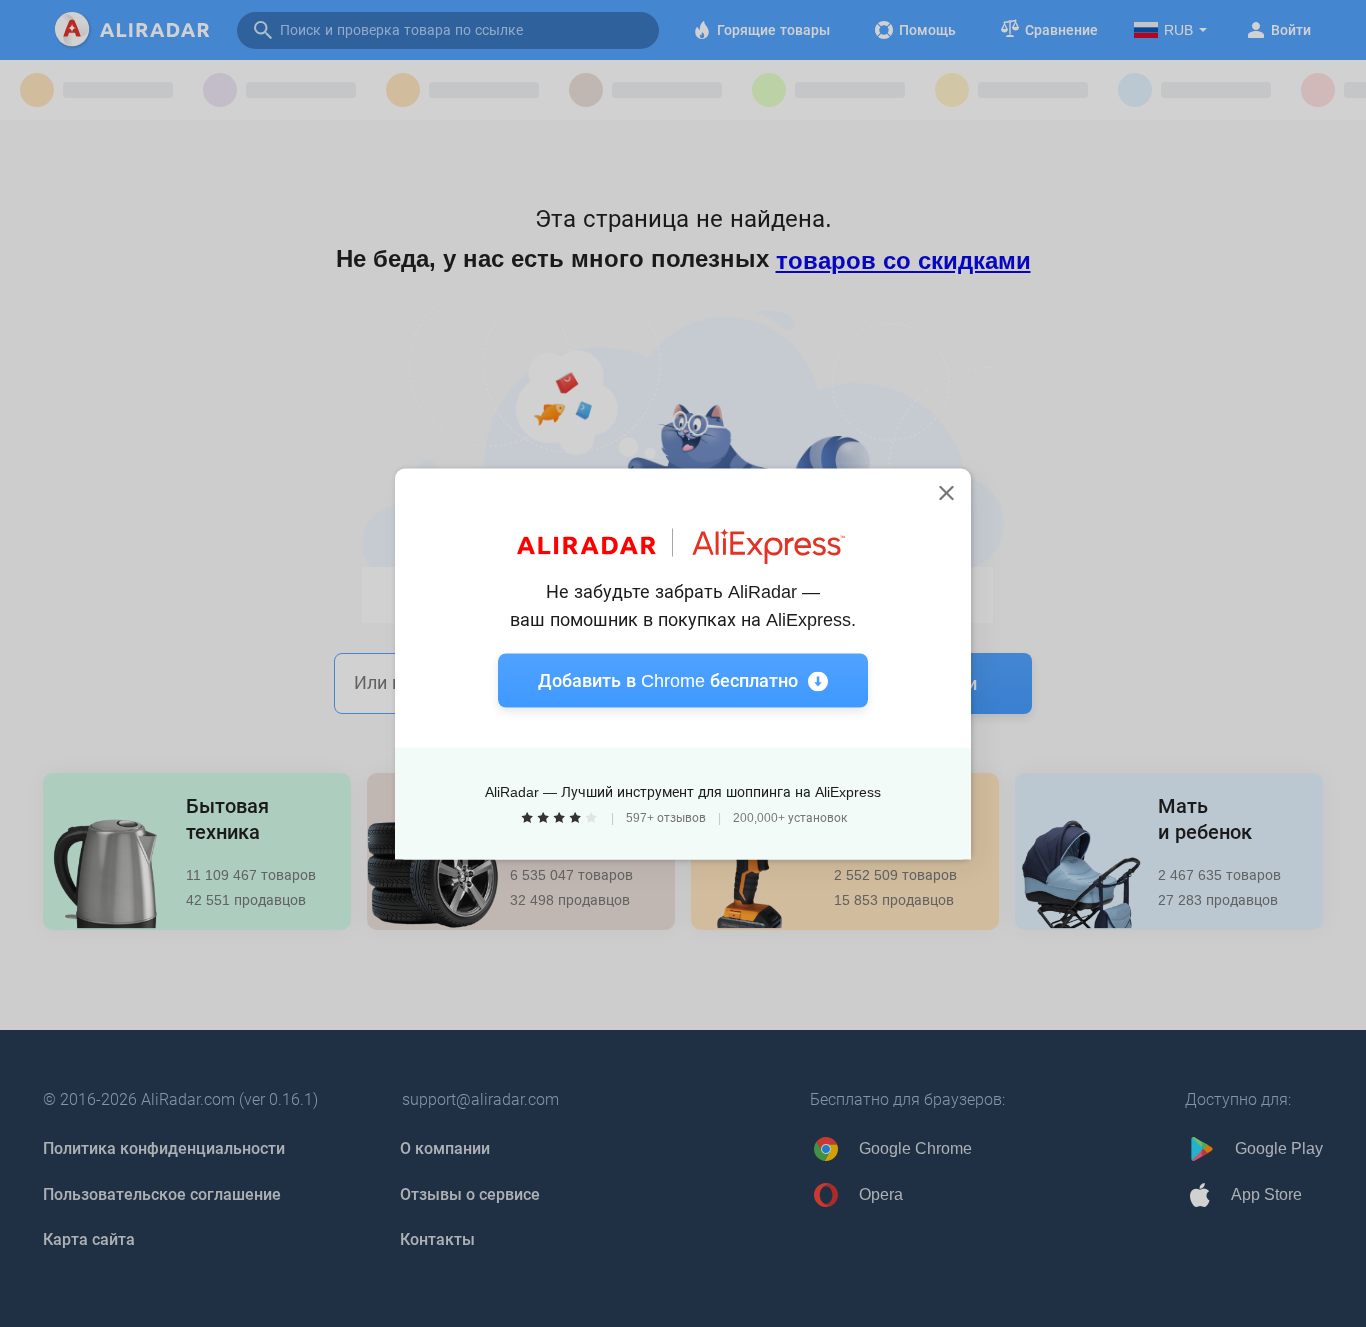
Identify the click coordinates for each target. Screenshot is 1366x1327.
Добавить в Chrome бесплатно (668, 680)
